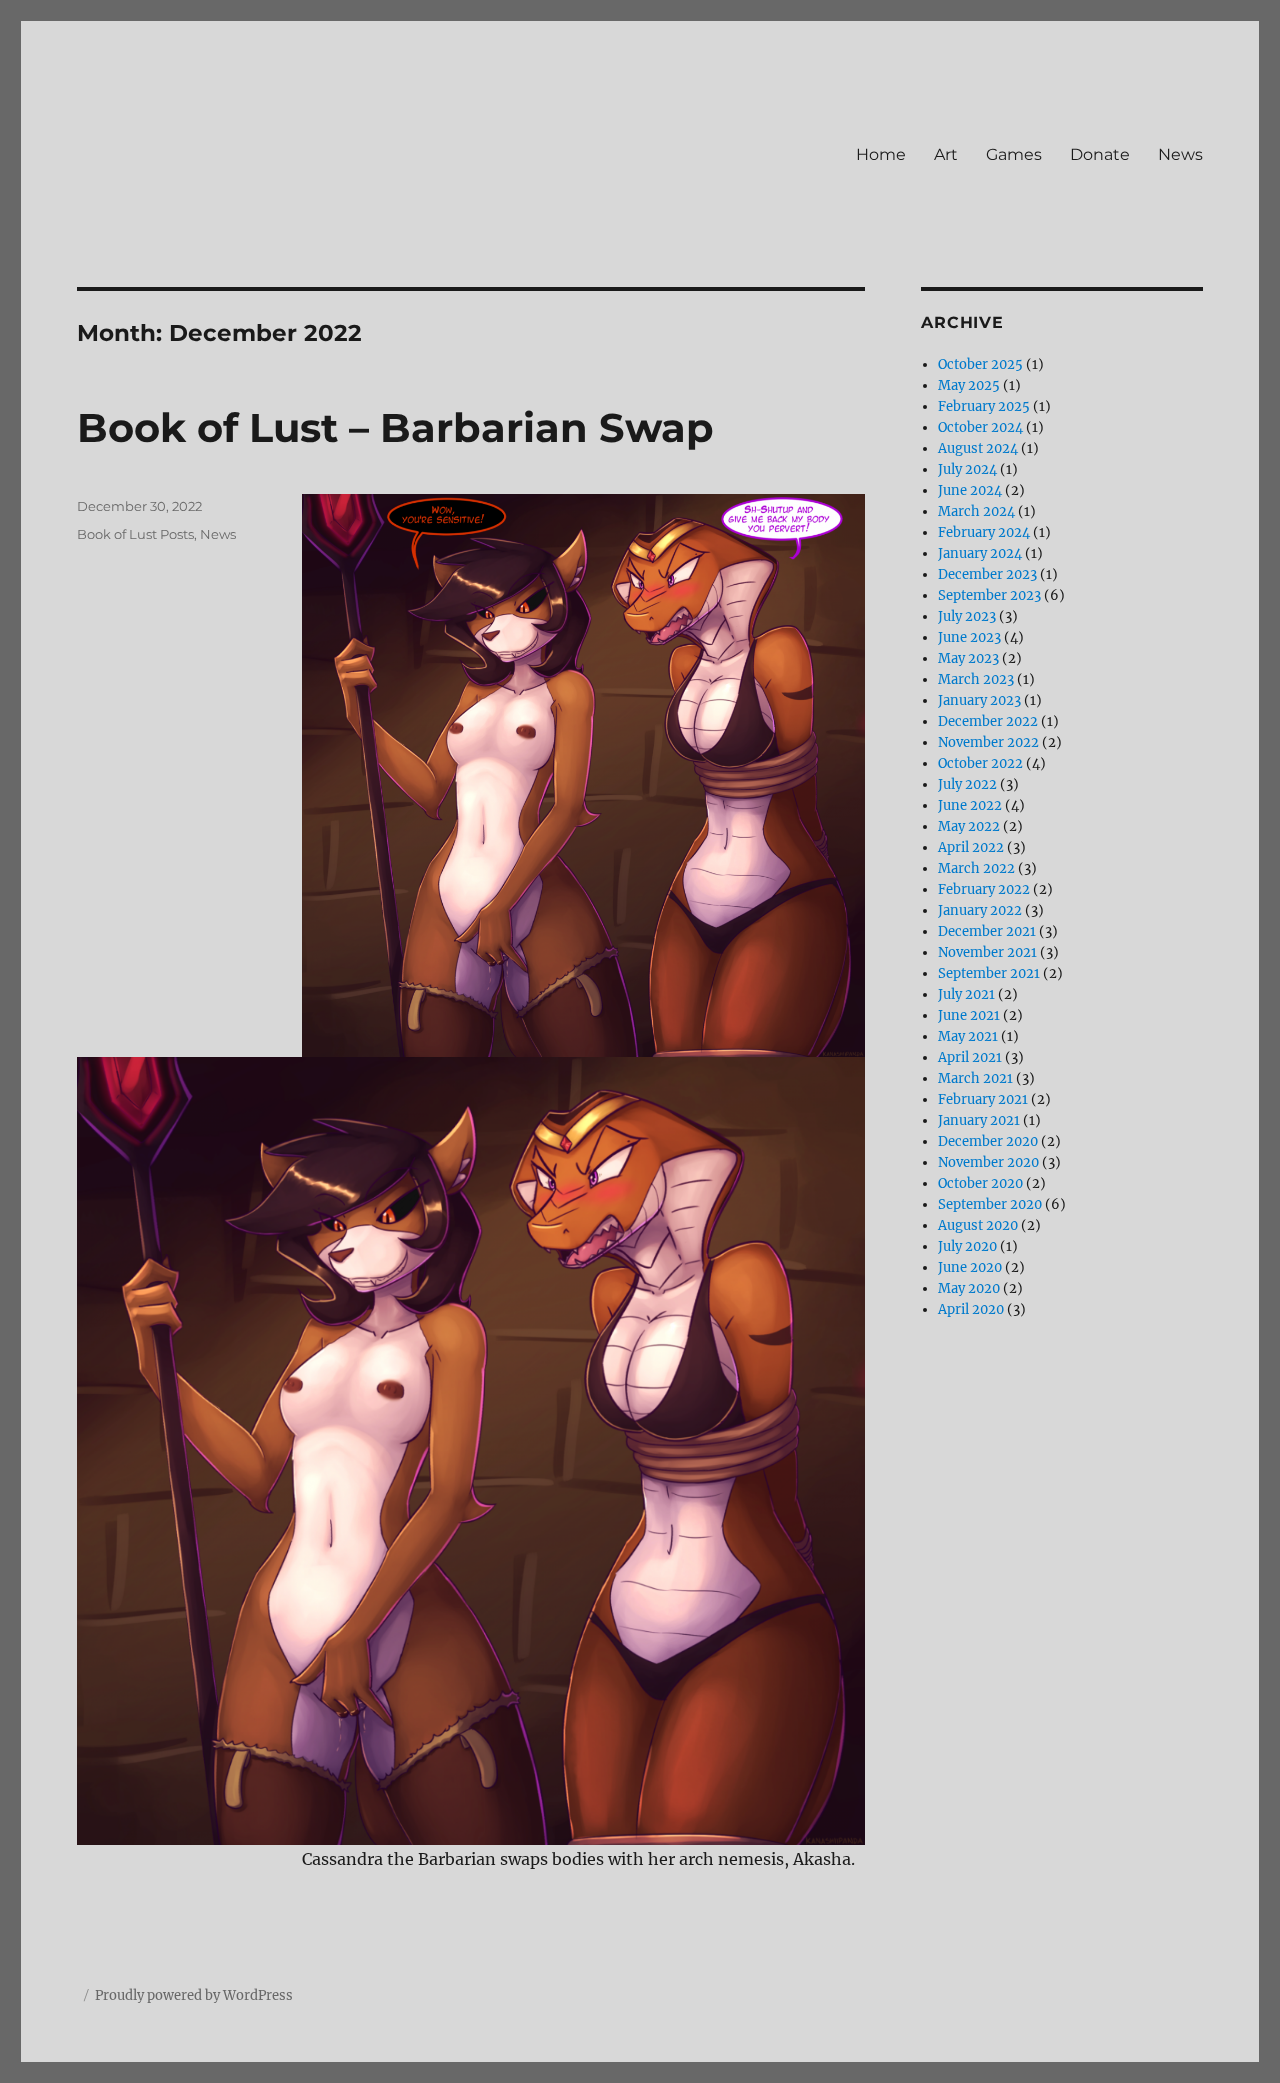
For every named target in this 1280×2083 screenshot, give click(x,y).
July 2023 (967, 616)
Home (881, 154)
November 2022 (988, 742)
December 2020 (988, 1141)
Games (1014, 154)
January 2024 (980, 553)
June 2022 (970, 805)
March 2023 (976, 679)
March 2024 (976, 511)
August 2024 (978, 448)
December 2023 (987, 574)
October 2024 (980, 427)
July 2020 (967, 1246)
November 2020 (988, 1162)
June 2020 (970, 1267)
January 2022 (980, 910)
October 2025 (980, 364)
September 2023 (989, 595)
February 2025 (984, 406)
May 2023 (968, 658)
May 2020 (969, 1288)
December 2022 (988, 721)
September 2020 (990, 1204)
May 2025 (969, 385)
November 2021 (987, 952)
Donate (1100, 154)
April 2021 (970, 1057)
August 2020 (978, 1225)
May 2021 (968, 1036)
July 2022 (967, 784)
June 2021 (969, 1015)
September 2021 (989, 973)
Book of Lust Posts (135, 534)
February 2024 (984, 532)
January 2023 (979, 700)
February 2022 (984, 889)
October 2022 (980, 763)
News (1180, 154)
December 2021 (987, 931)
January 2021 (979, 1120)
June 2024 (970, 490)
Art (946, 154)
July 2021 (966, 994)
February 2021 (983, 1099)
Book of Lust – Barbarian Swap (395, 427)
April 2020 (971, 1309)
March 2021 (975, 1078)
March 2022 (976, 868)
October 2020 (980, 1183)
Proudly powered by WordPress (194, 1995)
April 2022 (971, 847)
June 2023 (969, 637)
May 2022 (969, 826)
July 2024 (967, 469)
